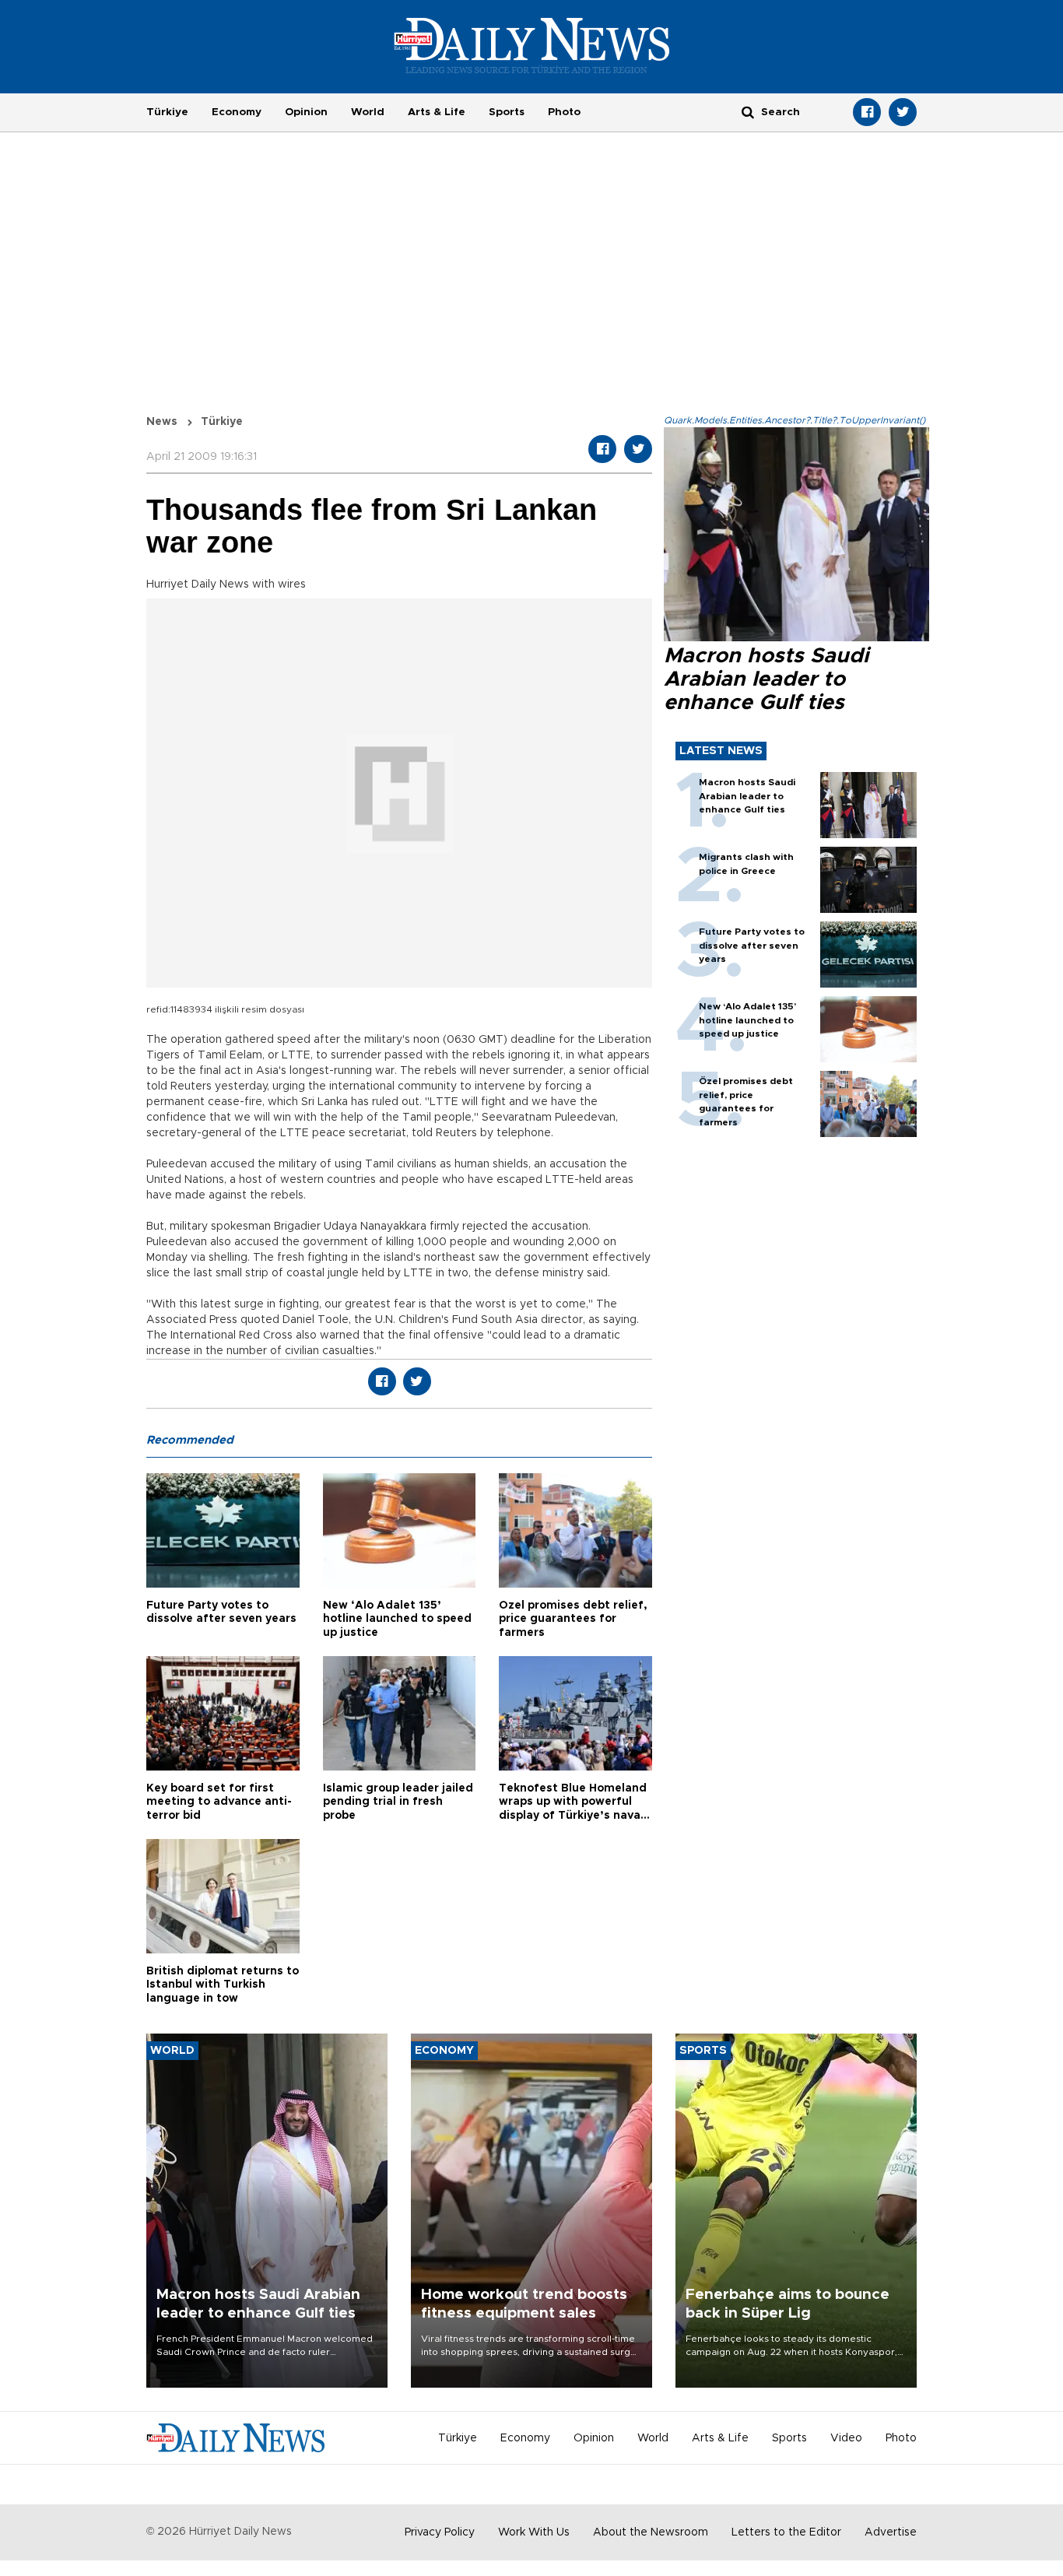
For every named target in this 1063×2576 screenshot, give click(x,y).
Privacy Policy (440, 2532)
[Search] (748, 112)
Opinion (306, 112)
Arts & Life (437, 112)
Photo (564, 112)
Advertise (891, 2532)
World (368, 112)
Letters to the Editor (786, 2532)
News (162, 422)
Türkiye (167, 112)
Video (846, 2438)
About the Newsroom (651, 2532)
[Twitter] (903, 112)
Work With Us (534, 2532)
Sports (507, 112)
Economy (237, 112)
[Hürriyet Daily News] (532, 45)
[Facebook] (867, 112)
